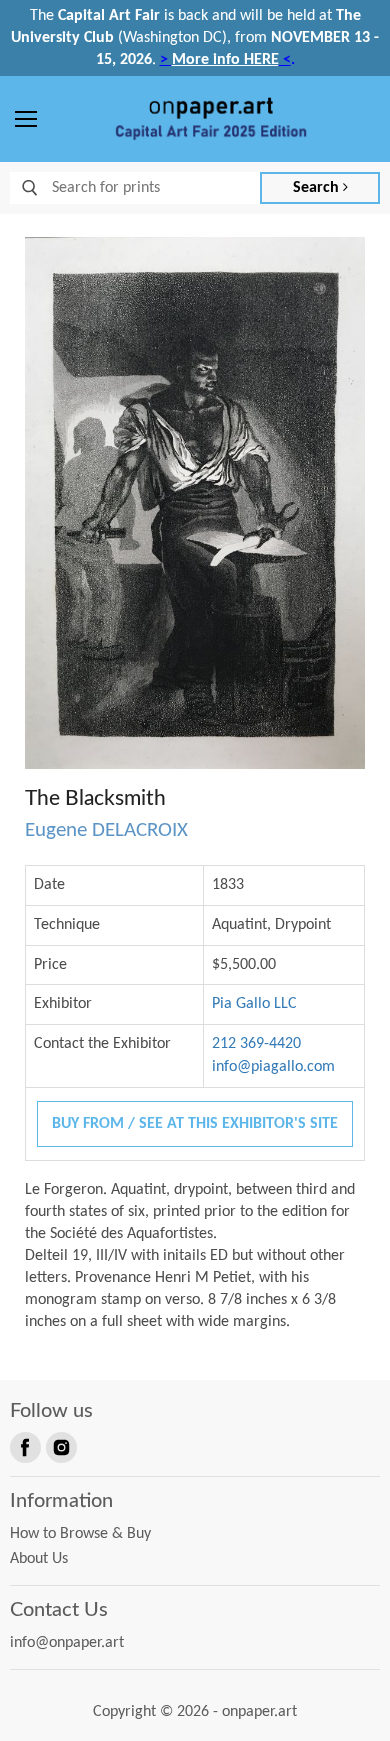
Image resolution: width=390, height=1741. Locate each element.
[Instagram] (60, 1446)
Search (318, 188)
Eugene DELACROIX (106, 830)
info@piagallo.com (273, 1067)
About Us (39, 1559)
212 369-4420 (256, 1044)
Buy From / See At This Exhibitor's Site (195, 1124)
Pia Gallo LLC (254, 1004)
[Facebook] (24, 1446)
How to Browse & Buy (80, 1534)
